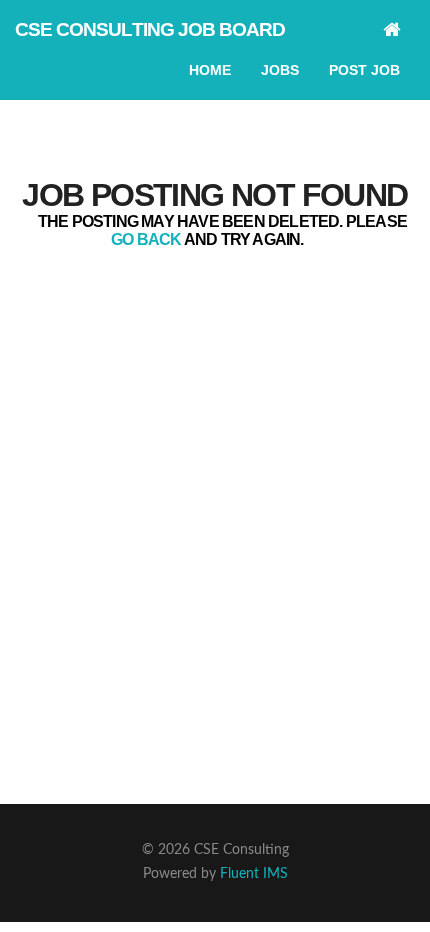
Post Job (364, 70)
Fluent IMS (254, 874)
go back (146, 239)
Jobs (280, 70)
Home (210, 70)
